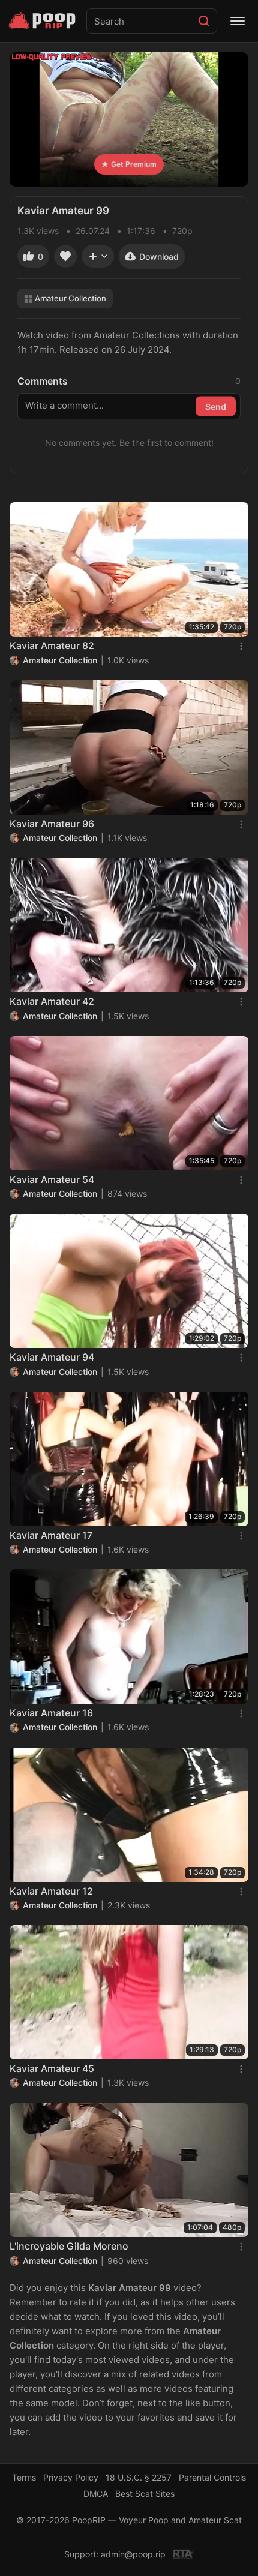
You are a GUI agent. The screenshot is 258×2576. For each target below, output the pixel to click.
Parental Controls (212, 2477)
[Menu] (238, 21)
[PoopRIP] (43, 21)
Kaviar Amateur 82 (52, 645)
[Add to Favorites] (65, 256)
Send (216, 406)
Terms (24, 2477)
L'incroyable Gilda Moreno (69, 2246)
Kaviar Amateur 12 (51, 1891)
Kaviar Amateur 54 (52, 1179)
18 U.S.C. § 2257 (139, 2477)
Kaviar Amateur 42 (52, 1001)
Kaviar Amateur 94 (52, 1357)
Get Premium (134, 164)
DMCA (96, 2494)
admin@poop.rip (133, 2554)
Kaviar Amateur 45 (52, 2068)
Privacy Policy (71, 2477)
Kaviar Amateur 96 (52, 824)
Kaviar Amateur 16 (51, 1713)
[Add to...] (98, 256)
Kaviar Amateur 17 (51, 1535)
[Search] (204, 21)
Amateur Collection (70, 298)
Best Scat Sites (145, 2494)
